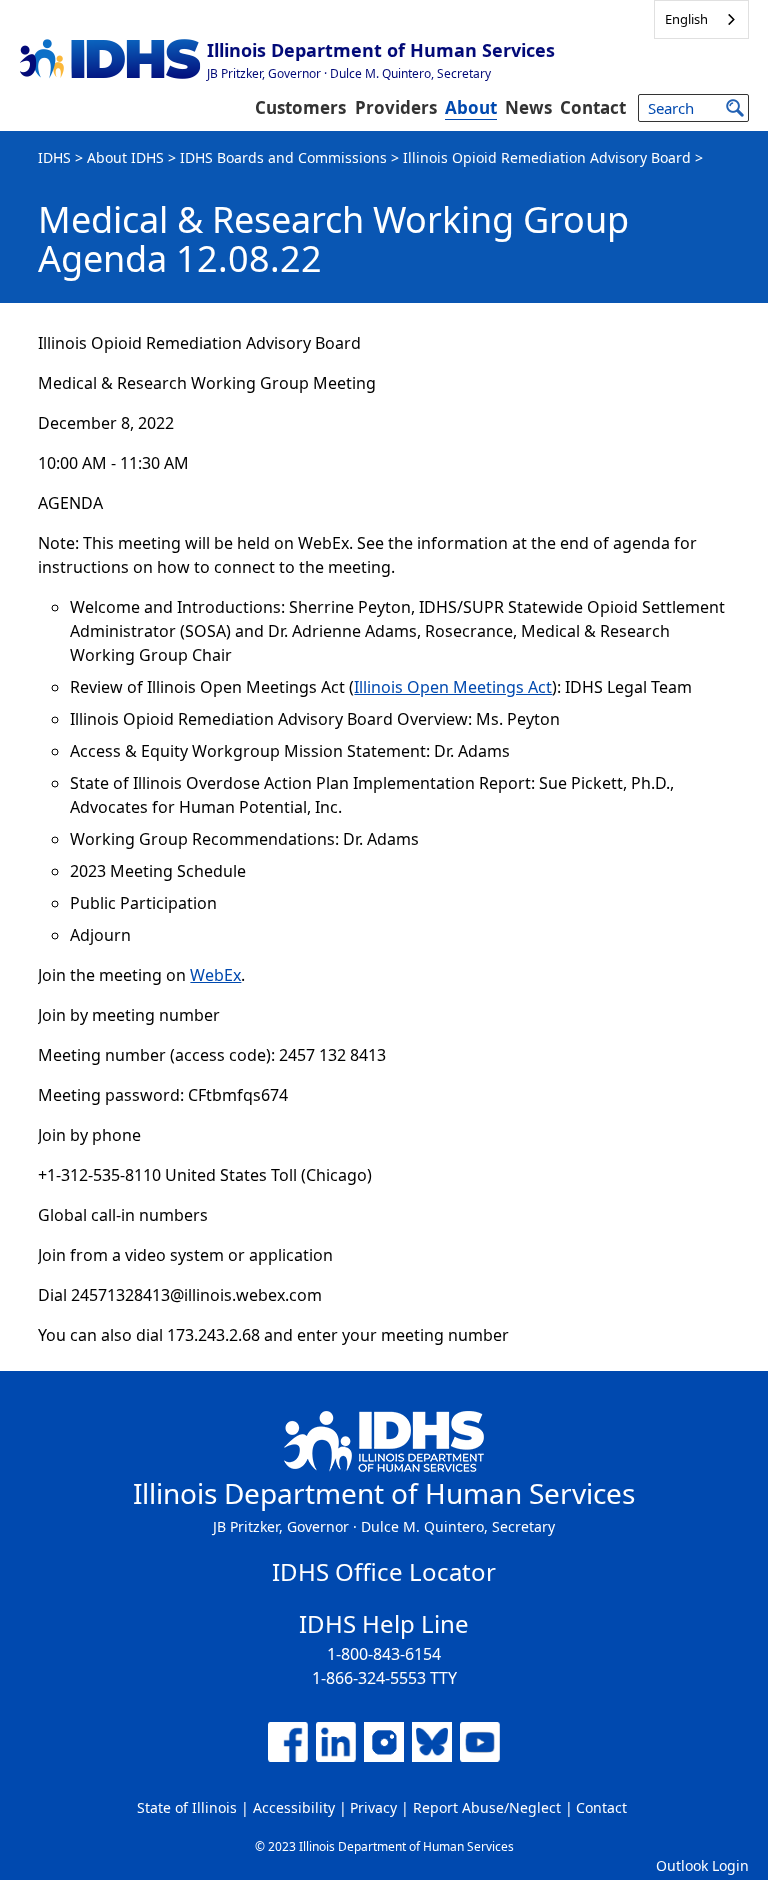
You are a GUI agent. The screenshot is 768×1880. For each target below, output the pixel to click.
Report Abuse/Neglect (487, 1807)
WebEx (215, 975)
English (686, 19)
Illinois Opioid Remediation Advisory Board (547, 157)
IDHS (54, 157)
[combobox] (701, 19)
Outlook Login (702, 1865)
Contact (593, 107)
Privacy (373, 1807)
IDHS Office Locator (384, 1571)
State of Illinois (187, 1807)
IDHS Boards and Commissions (283, 157)
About (471, 107)
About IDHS (125, 157)
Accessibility (294, 1807)
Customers (300, 107)
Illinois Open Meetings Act (453, 687)
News (528, 107)
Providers (396, 107)
